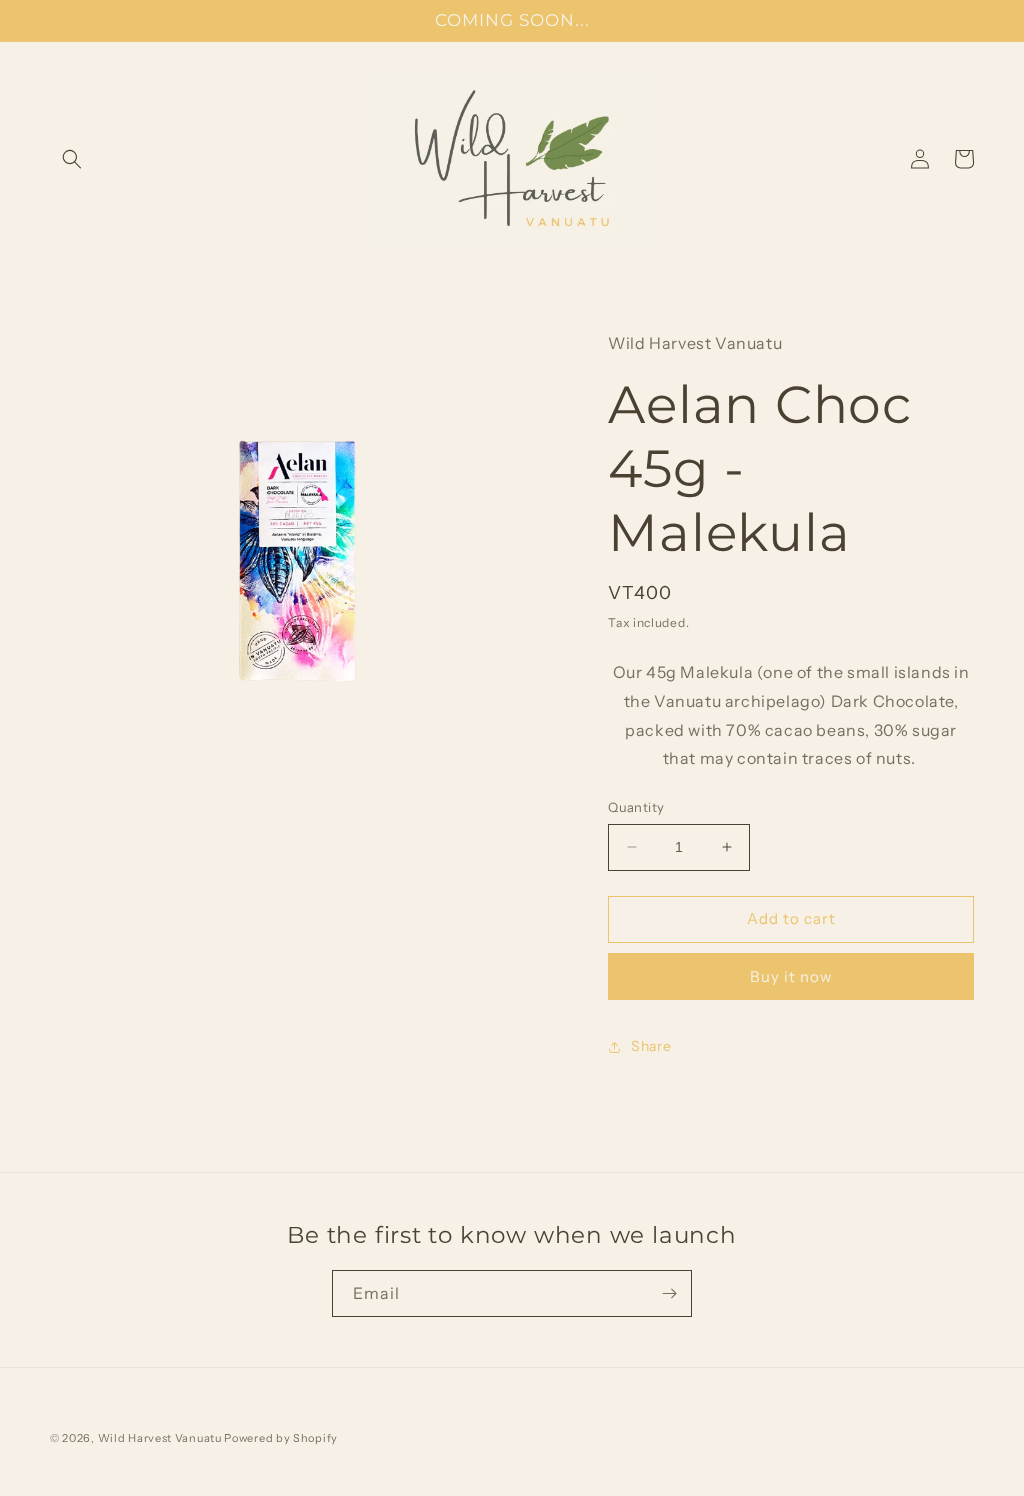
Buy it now (791, 976)
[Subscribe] (669, 1293)
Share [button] (651, 1046)
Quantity (636, 807)
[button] (72, 159)
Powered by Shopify (281, 1438)
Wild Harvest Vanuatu (161, 1438)
